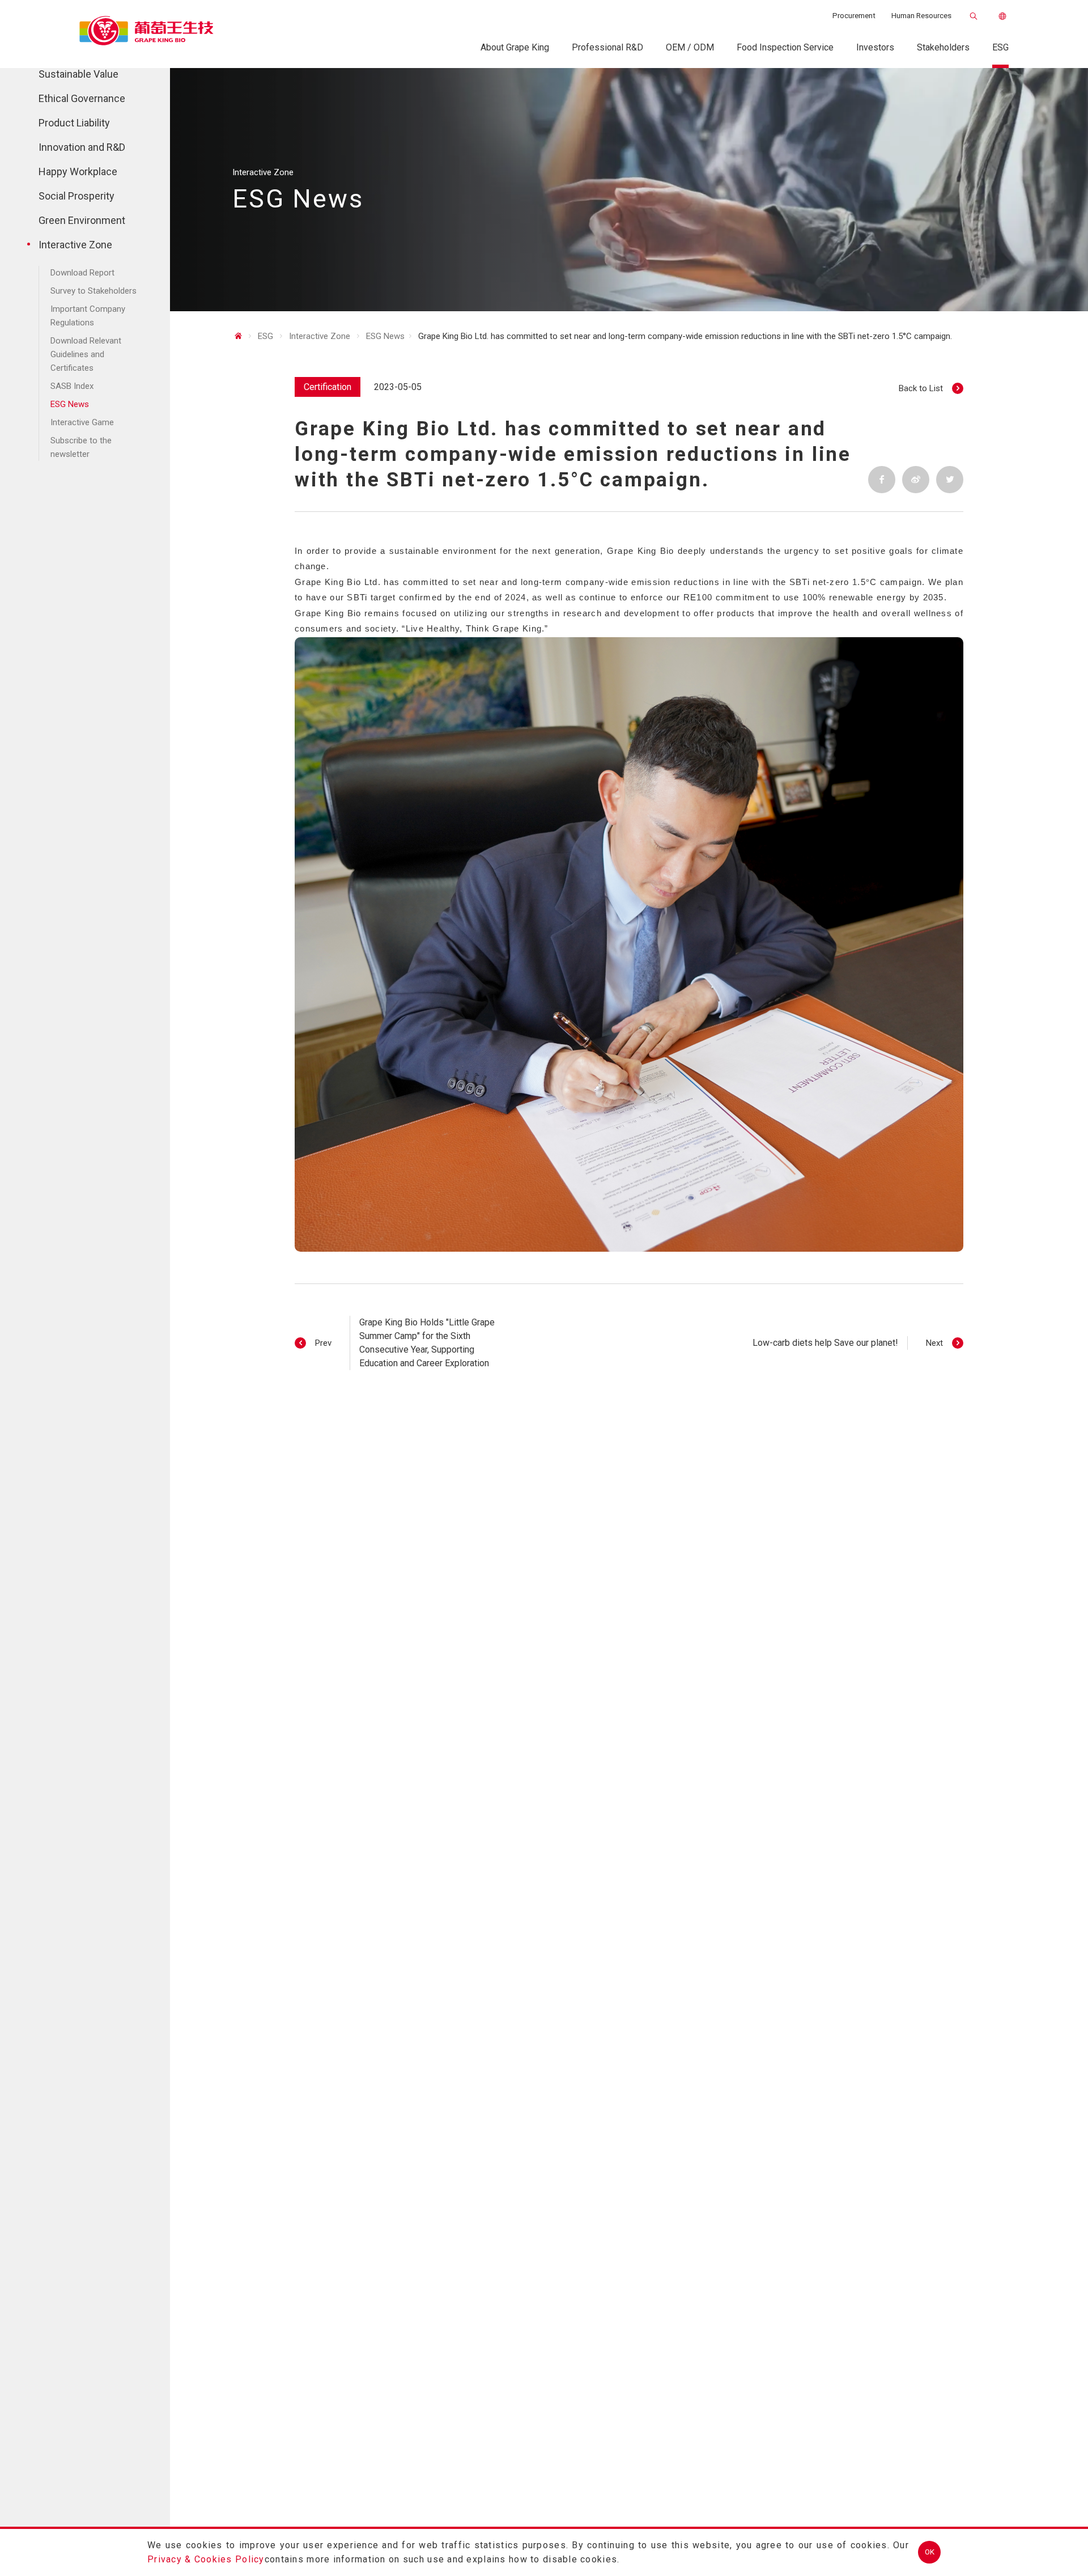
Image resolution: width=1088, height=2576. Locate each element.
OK (930, 2552)
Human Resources (921, 16)
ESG (1000, 47)
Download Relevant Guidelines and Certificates (86, 355)
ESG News (70, 405)
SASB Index (72, 387)
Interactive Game (82, 423)
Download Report (82, 273)
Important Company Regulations (88, 316)
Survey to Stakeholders (93, 291)
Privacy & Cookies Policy (206, 2559)
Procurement (854, 16)
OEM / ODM (690, 47)
